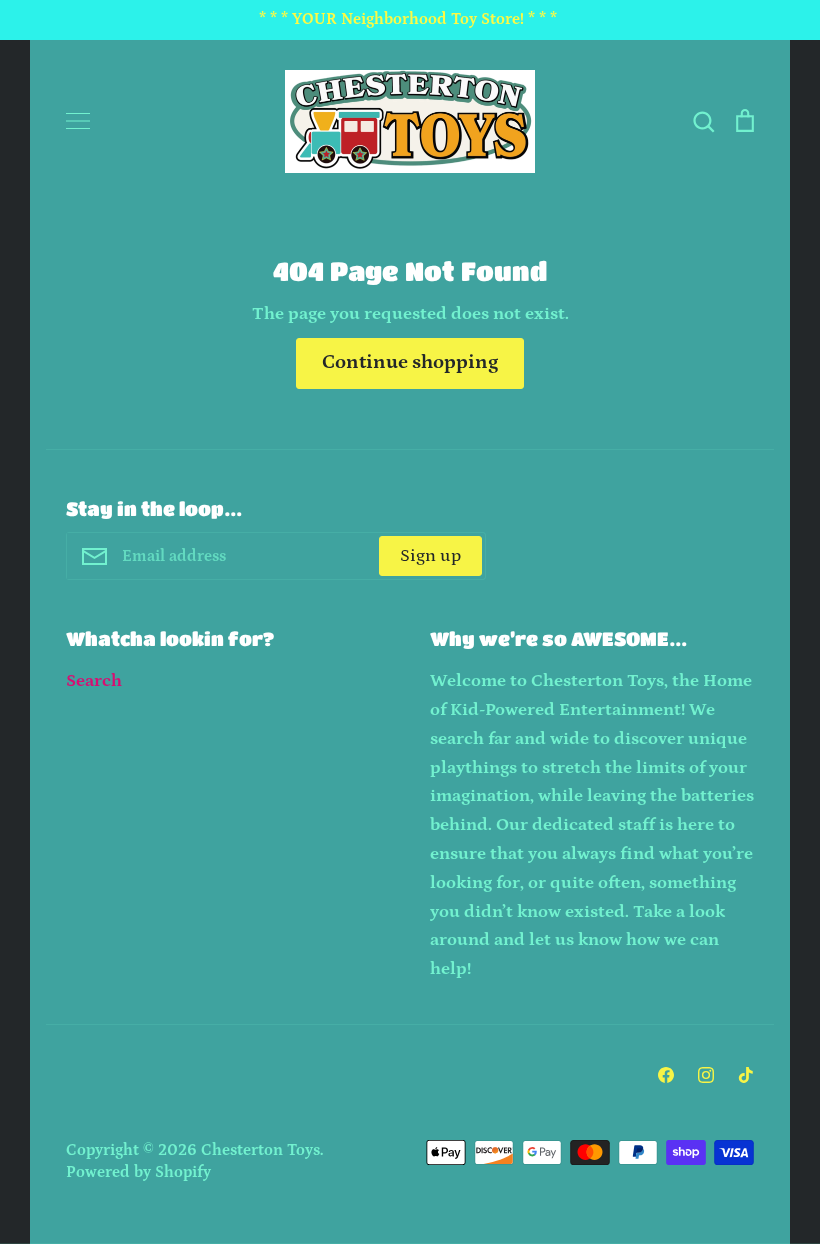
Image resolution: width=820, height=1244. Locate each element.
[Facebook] (666, 1075)
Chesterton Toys (260, 1150)
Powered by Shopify (138, 1172)
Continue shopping (410, 362)
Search (94, 681)
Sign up (430, 556)
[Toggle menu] (78, 121)
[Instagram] (706, 1075)
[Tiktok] (746, 1075)
